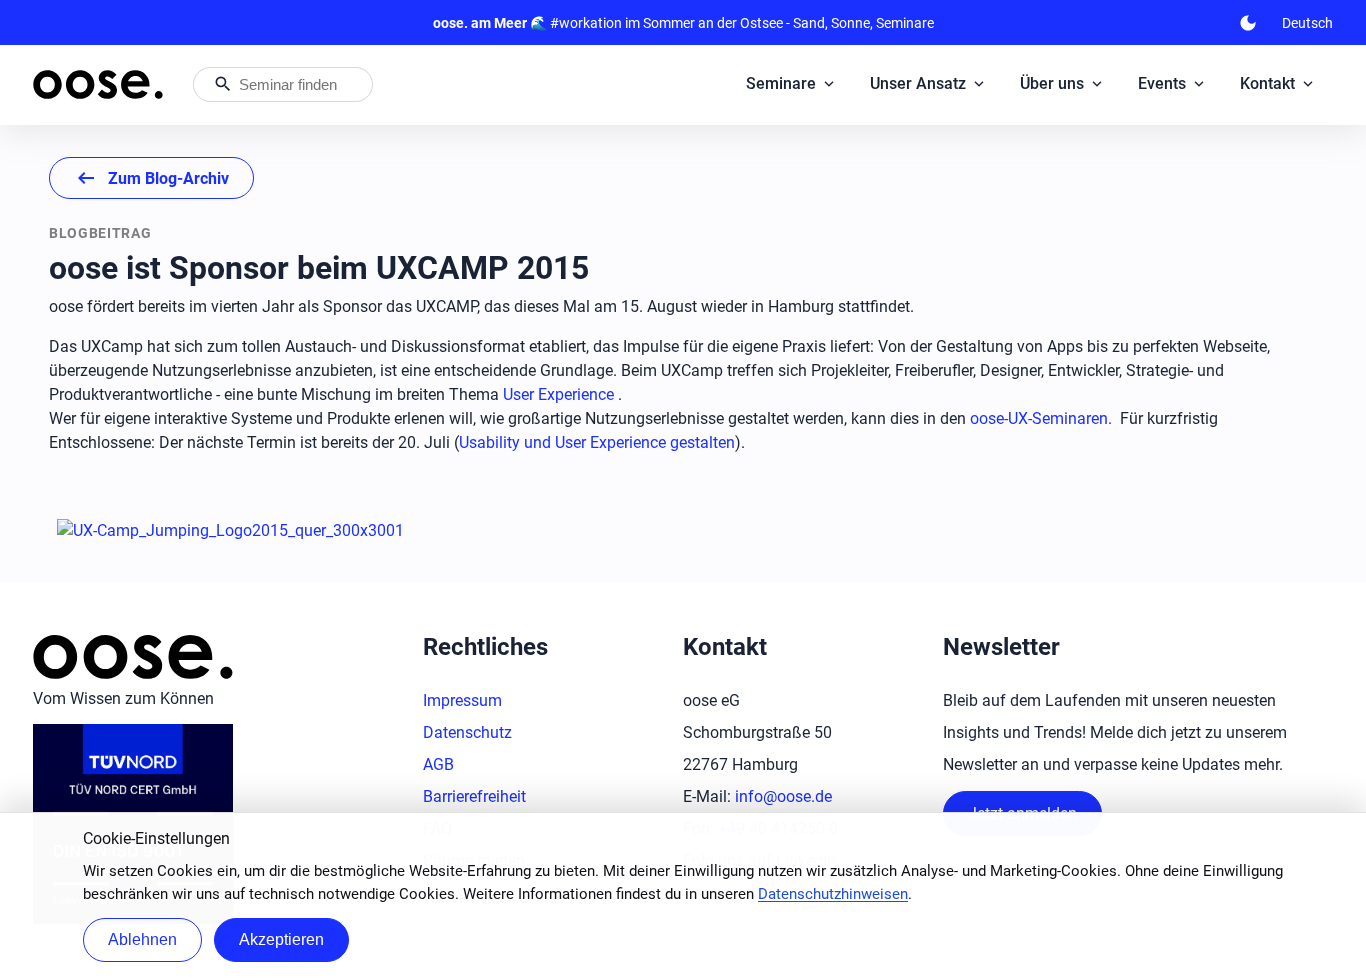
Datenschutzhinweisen (833, 894)
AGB (438, 764)
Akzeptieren (281, 939)
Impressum (462, 700)
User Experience (558, 394)
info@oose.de (783, 796)
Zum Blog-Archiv (151, 178)
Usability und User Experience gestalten (597, 442)
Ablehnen (142, 939)
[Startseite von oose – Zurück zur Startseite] (98, 84)
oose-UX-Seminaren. (1041, 418)
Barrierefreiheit (474, 796)
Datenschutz (467, 732)
